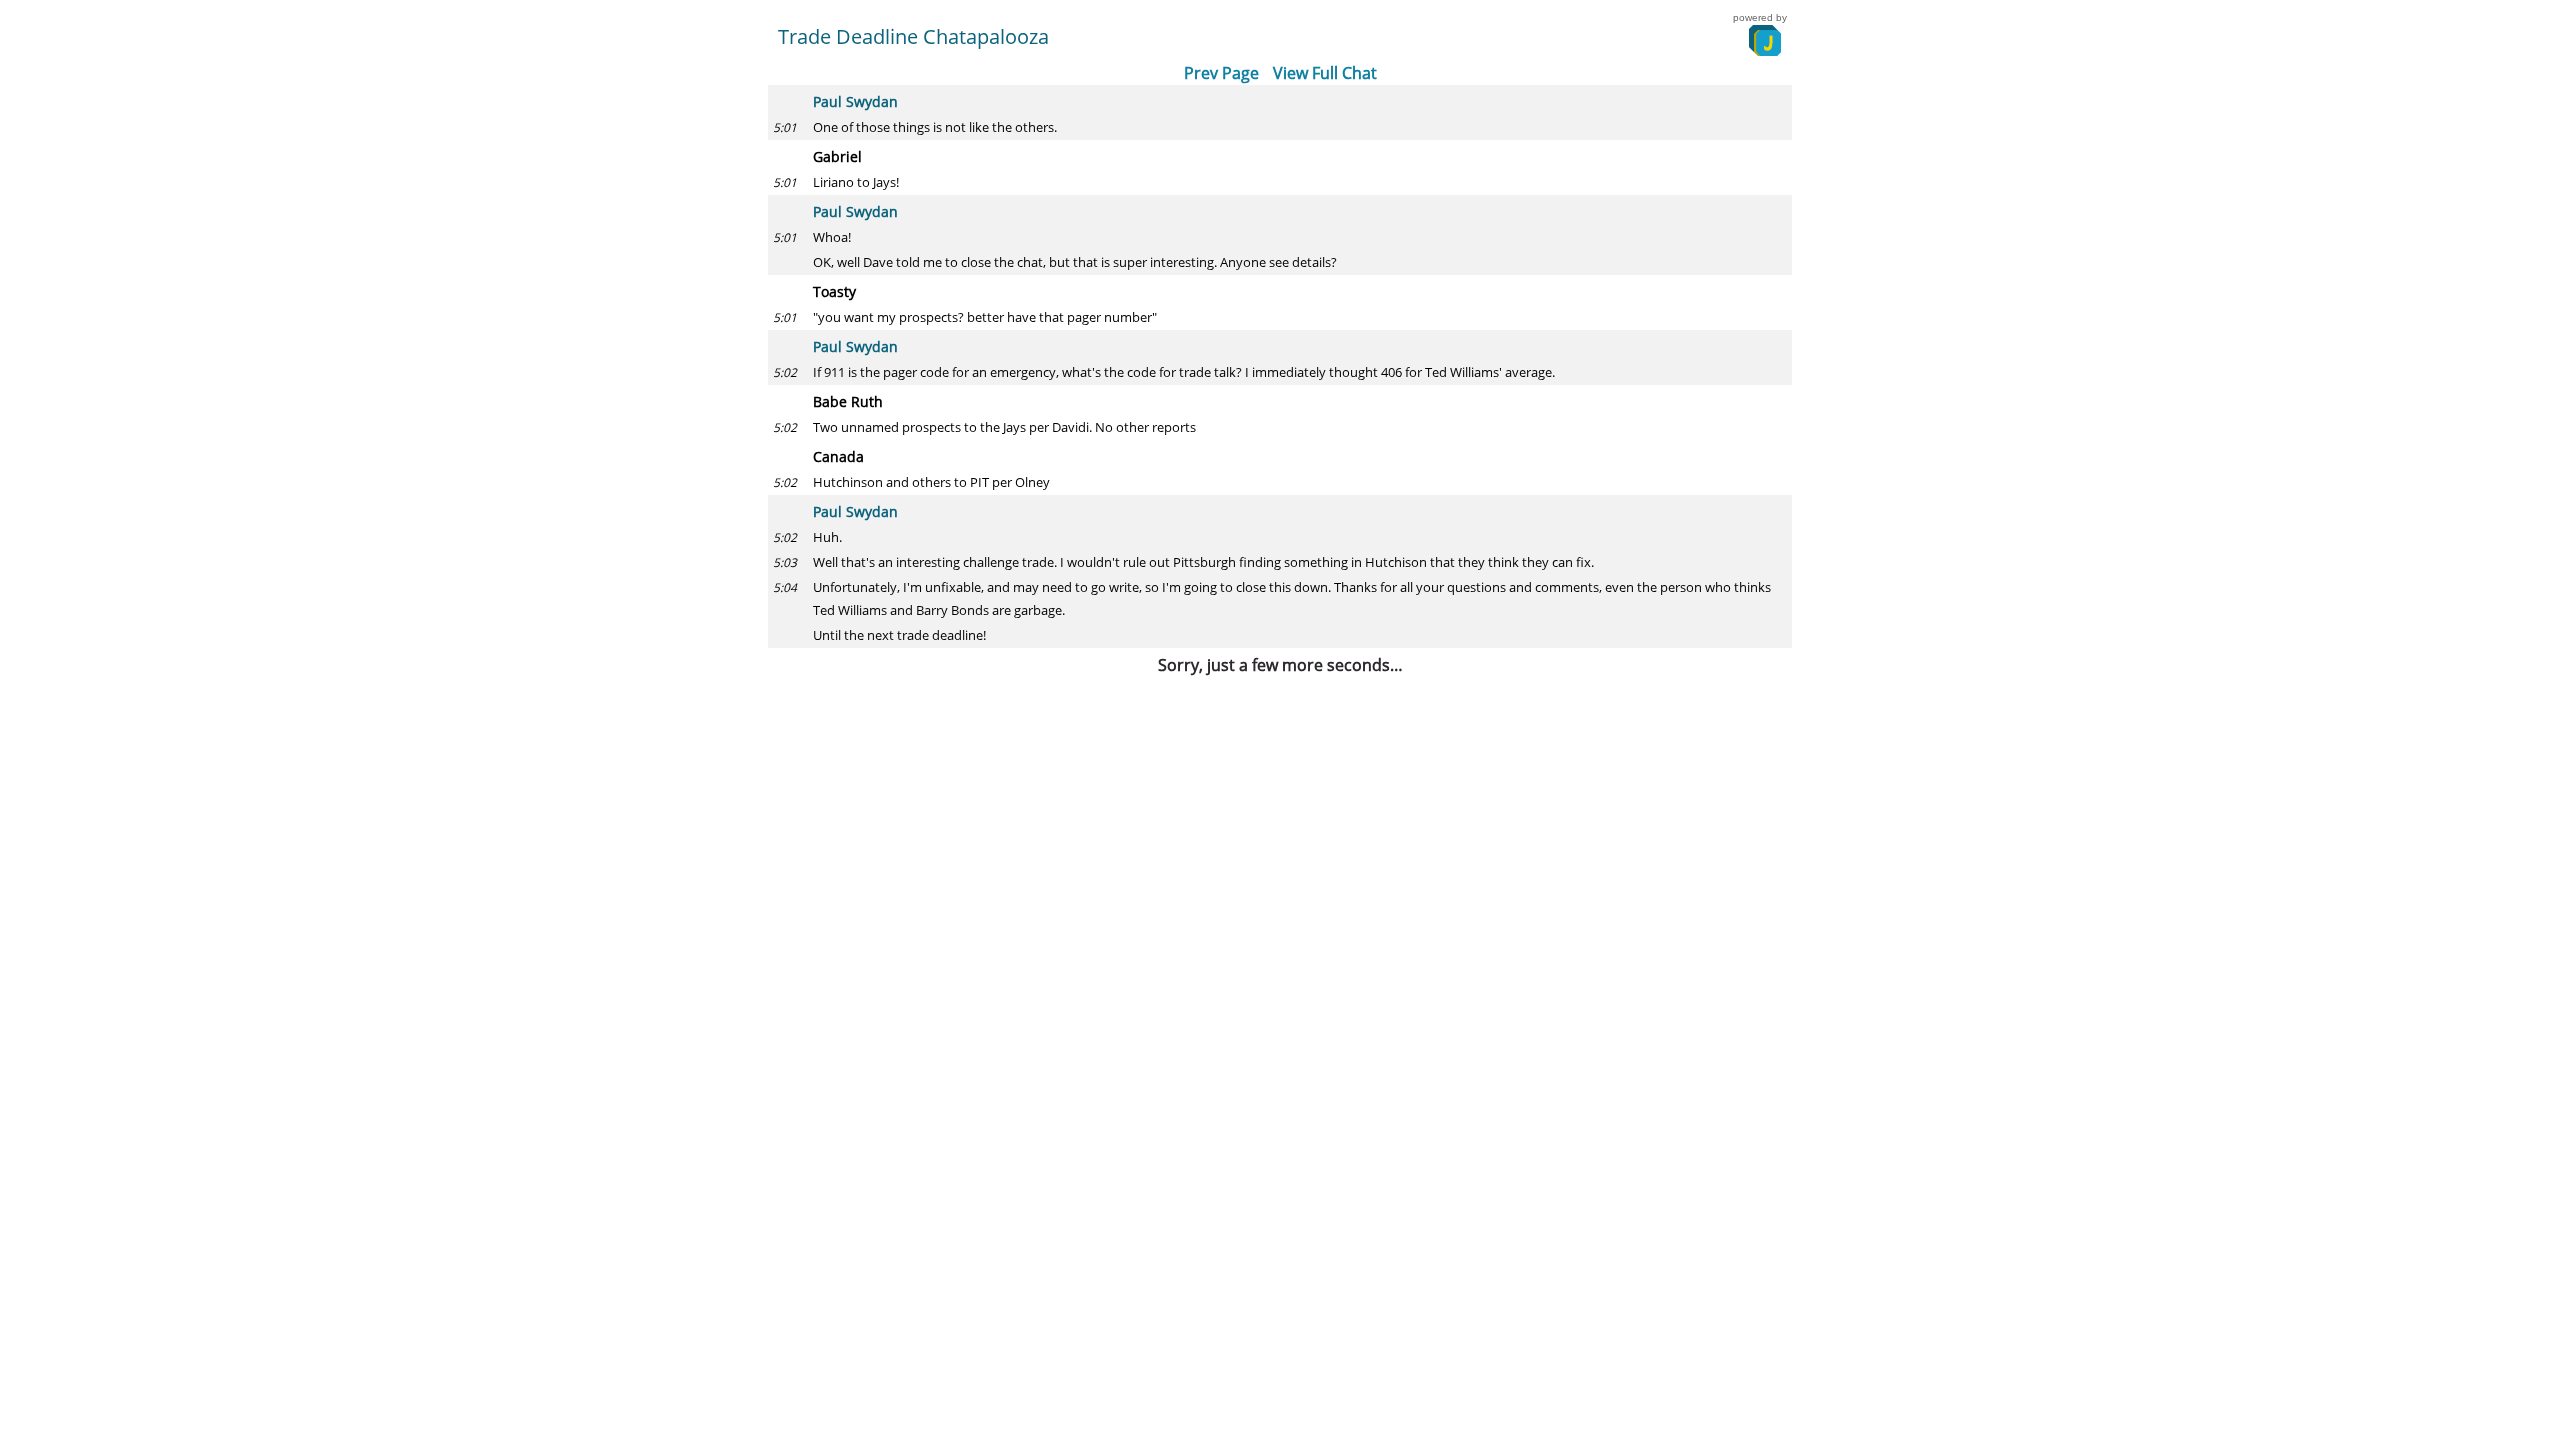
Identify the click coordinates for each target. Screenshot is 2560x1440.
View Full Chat (1325, 73)
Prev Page (1221, 73)
